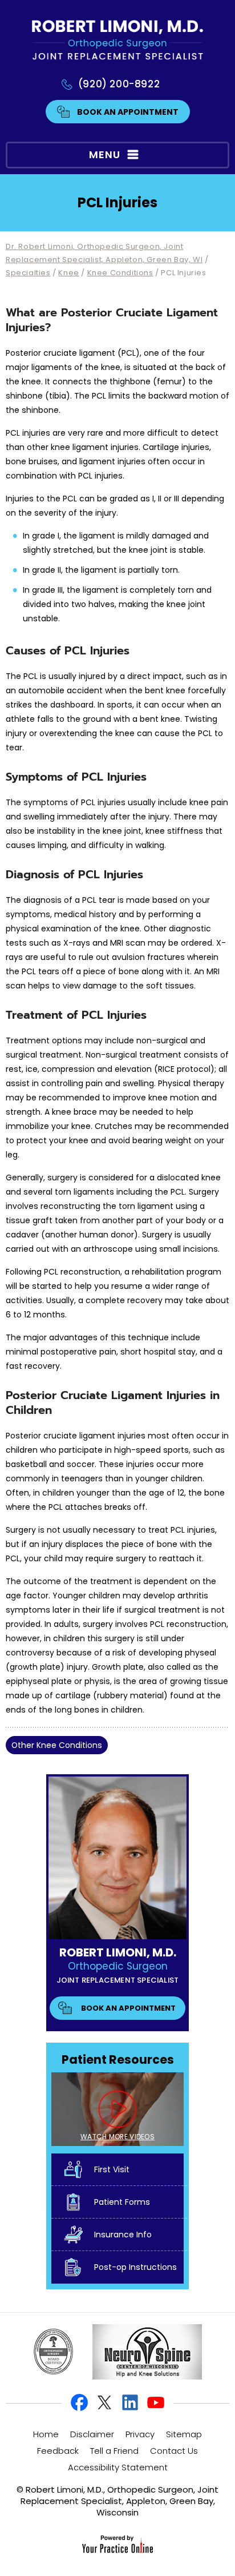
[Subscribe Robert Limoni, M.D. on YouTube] (155, 2403)
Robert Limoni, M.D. (118, 1952)
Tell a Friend (114, 2451)
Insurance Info (123, 2235)
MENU (105, 154)
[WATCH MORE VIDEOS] (117, 2108)
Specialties (28, 273)
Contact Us (174, 2451)
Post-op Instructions (135, 2267)
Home (46, 2434)
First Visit (112, 2169)
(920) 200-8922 (119, 84)
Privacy (140, 2434)
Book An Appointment (128, 112)
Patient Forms (122, 2202)
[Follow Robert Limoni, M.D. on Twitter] (105, 2403)
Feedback (58, 2451)
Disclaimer (92, 2434)
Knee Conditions (120, 273)
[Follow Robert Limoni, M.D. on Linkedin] (130, 2403)
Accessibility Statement (118, 2467)
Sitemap (184, 2434)
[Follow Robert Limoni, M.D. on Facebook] (80, 2403)
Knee (68, 273)
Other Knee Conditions (57, 1745)
